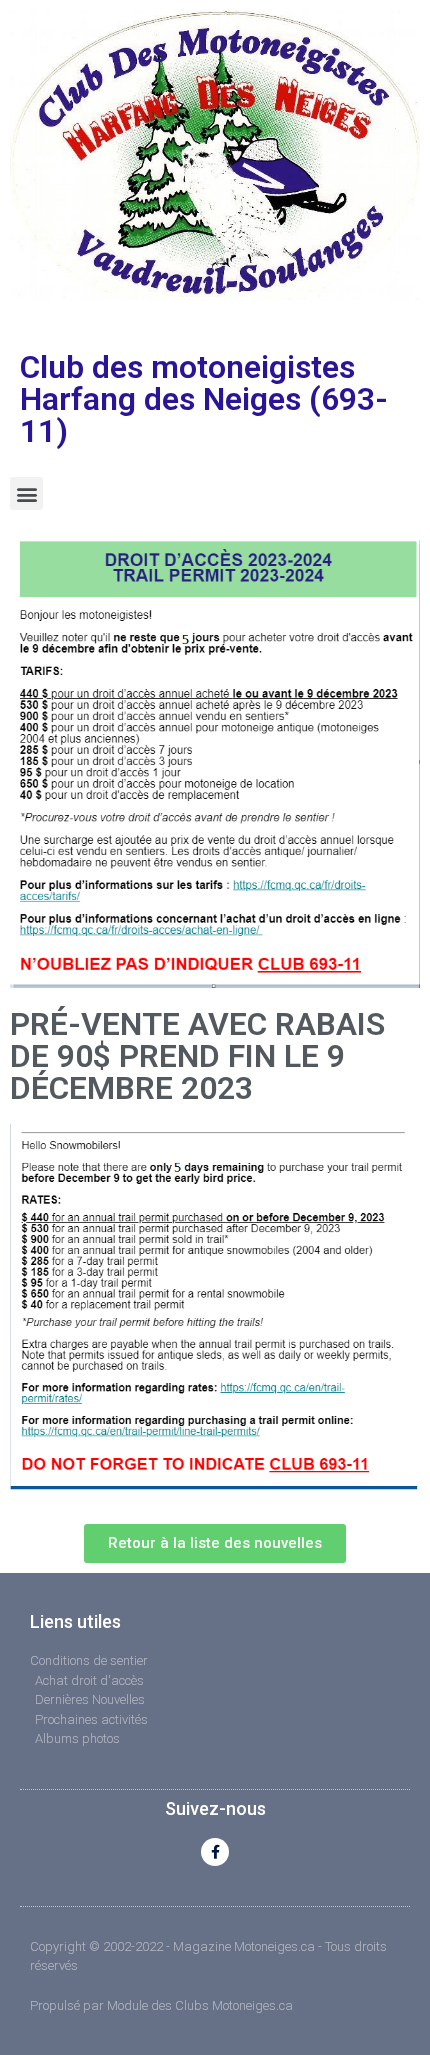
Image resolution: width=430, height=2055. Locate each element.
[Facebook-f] (215, 1852)
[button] (26, 493)
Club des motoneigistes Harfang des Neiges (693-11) (204, 399)
